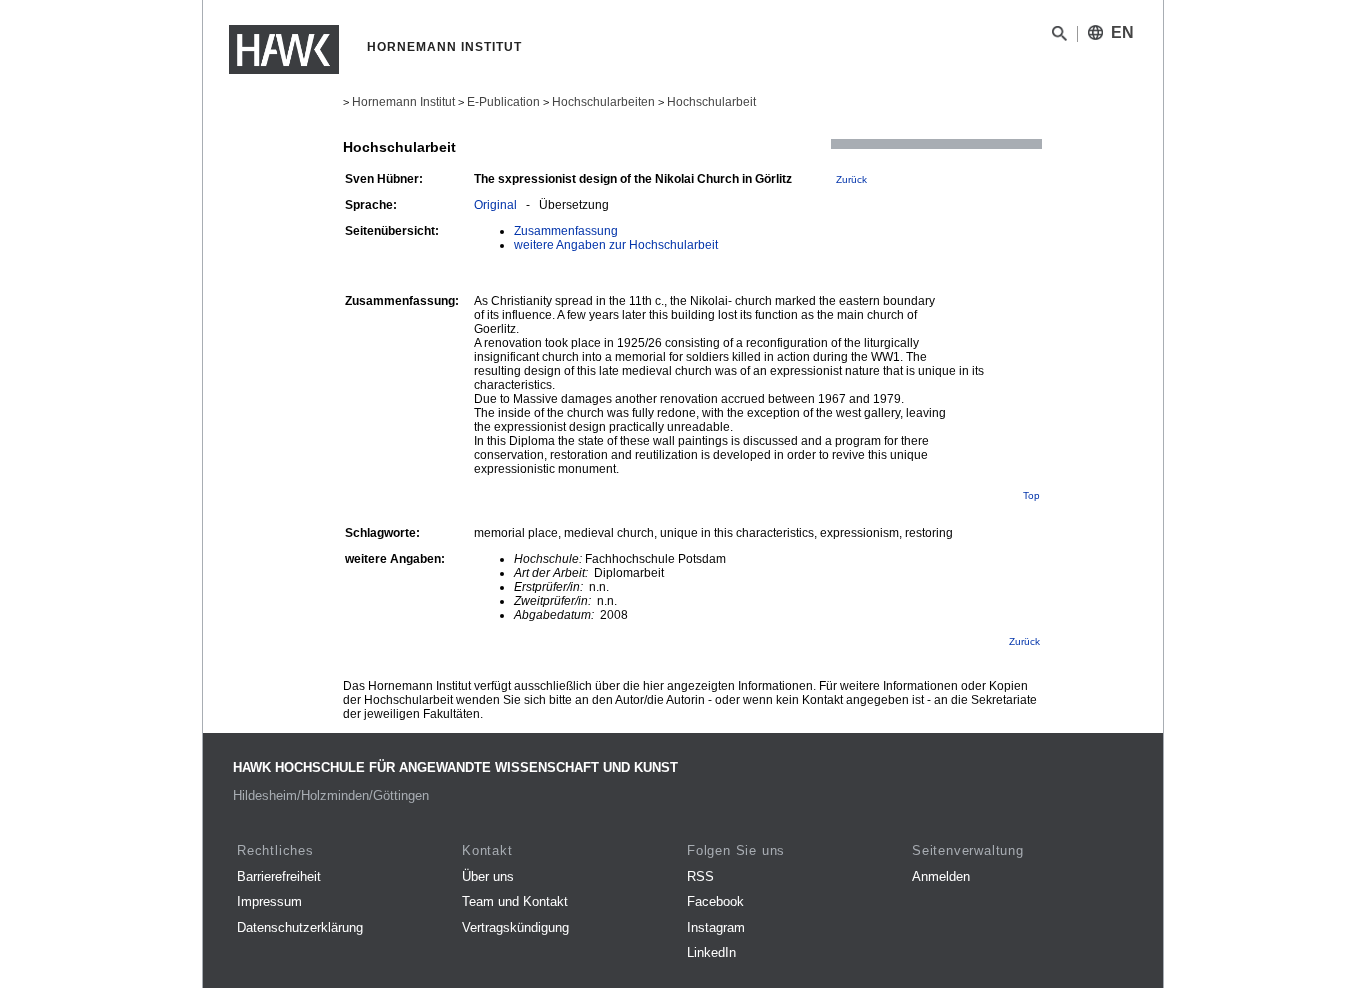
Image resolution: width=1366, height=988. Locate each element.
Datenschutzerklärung (300, 927)
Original (495, 205)
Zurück (851, 179)
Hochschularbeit (711, 102)
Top (1031, 495)
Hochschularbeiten (603, 102)
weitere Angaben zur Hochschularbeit (616, 245)
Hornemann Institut (403, 102)
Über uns (488, 876)
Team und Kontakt (515, 901)
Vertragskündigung (515, 927)
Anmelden (941, 876)
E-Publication (503, 102)
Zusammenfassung (566, 231)
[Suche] (1059, 37)
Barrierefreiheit (279, 876)
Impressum (269, 901)
